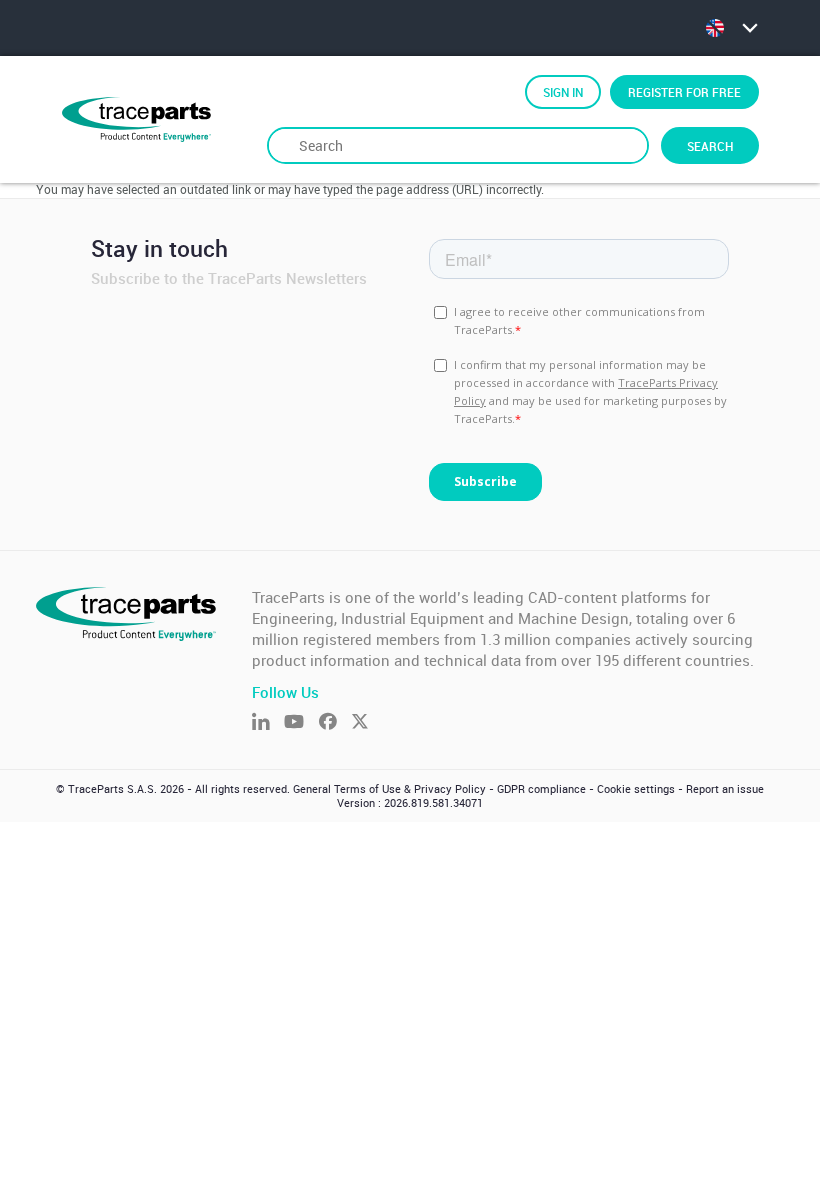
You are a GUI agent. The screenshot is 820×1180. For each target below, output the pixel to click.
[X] (367, 723)
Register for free (684, 92)
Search (710, 146)
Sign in (563, 92)
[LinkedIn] (268, 723)
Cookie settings (636, 789)
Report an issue (725, 789)
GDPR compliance (541, 789)
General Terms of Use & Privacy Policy (389, 789)
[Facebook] (335, 723)
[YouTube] (301, 723)
